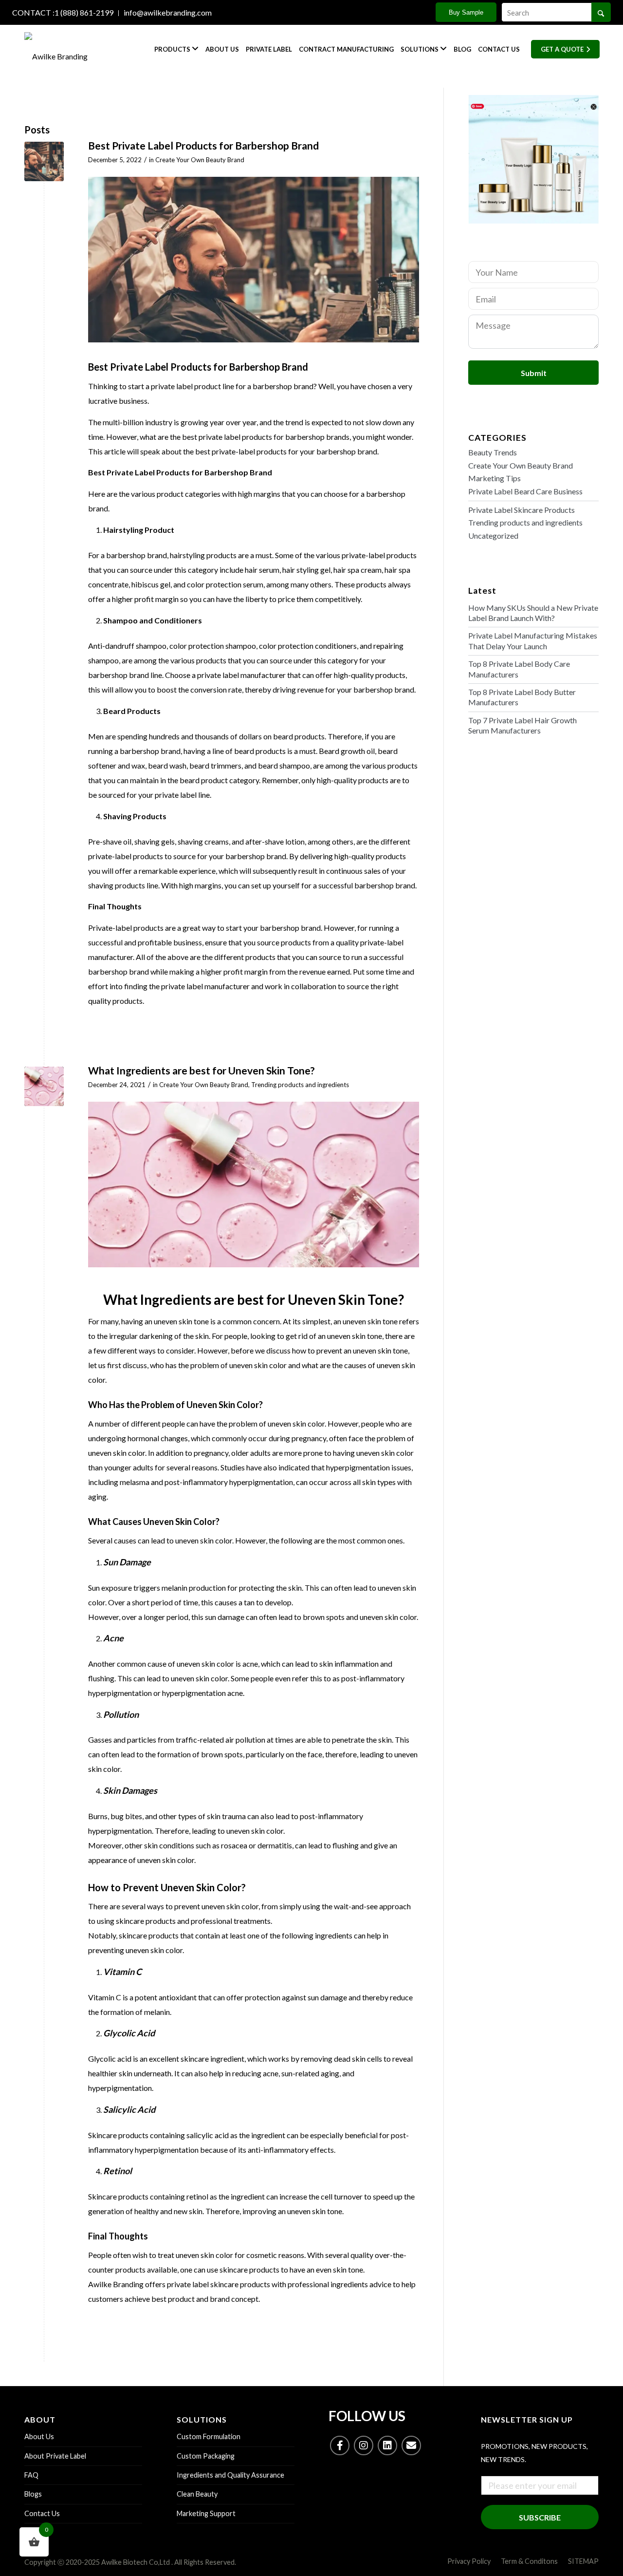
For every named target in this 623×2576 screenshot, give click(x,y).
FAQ (31, 2475)
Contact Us (42, 2513)
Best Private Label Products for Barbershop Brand (203, 145)
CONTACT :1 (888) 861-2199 (63, 12)
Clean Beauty (197, 2494)
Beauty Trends (493, 452)
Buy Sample (466, 12)
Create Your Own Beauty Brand (200, 160)
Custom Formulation (209, 2436)
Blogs (33, 2494)
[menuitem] (65, 13)
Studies (233, 1467)
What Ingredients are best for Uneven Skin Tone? (202, 1070)
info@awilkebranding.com (168, 12)
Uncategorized (493, 536)
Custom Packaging (206, 2456)
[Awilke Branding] (71, 49)
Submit (534, 373)
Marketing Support (206, 2513)
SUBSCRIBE (540, 2517)
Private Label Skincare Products (522, 510)
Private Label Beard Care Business (525, 491)
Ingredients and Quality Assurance (230, 2475)
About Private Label (55, 2456)
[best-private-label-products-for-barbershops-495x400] (44, 161)
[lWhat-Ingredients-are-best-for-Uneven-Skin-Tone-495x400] (44, 1086)
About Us (39, 2436)
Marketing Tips (495, 478)
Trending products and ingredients (300, 1085)
